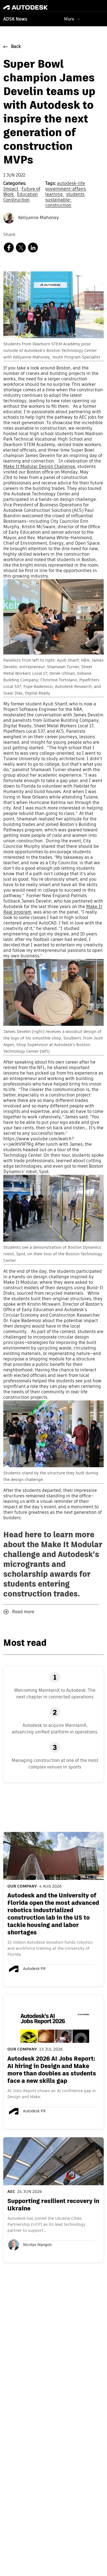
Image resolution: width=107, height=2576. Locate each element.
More (69, 19)
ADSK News (15, 19)
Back (16, 47)
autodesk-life (71, 184)
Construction (16, 200)
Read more (23, 1612)
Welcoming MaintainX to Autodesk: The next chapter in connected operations (55, 1694)
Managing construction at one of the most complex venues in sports (55, 1764)
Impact (11, 189)
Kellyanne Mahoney (38, 218)
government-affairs (66, 189)
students (75, 195)
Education (27, 195)
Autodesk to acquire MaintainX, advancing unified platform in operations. (55, 1729)
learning (55, 195)
